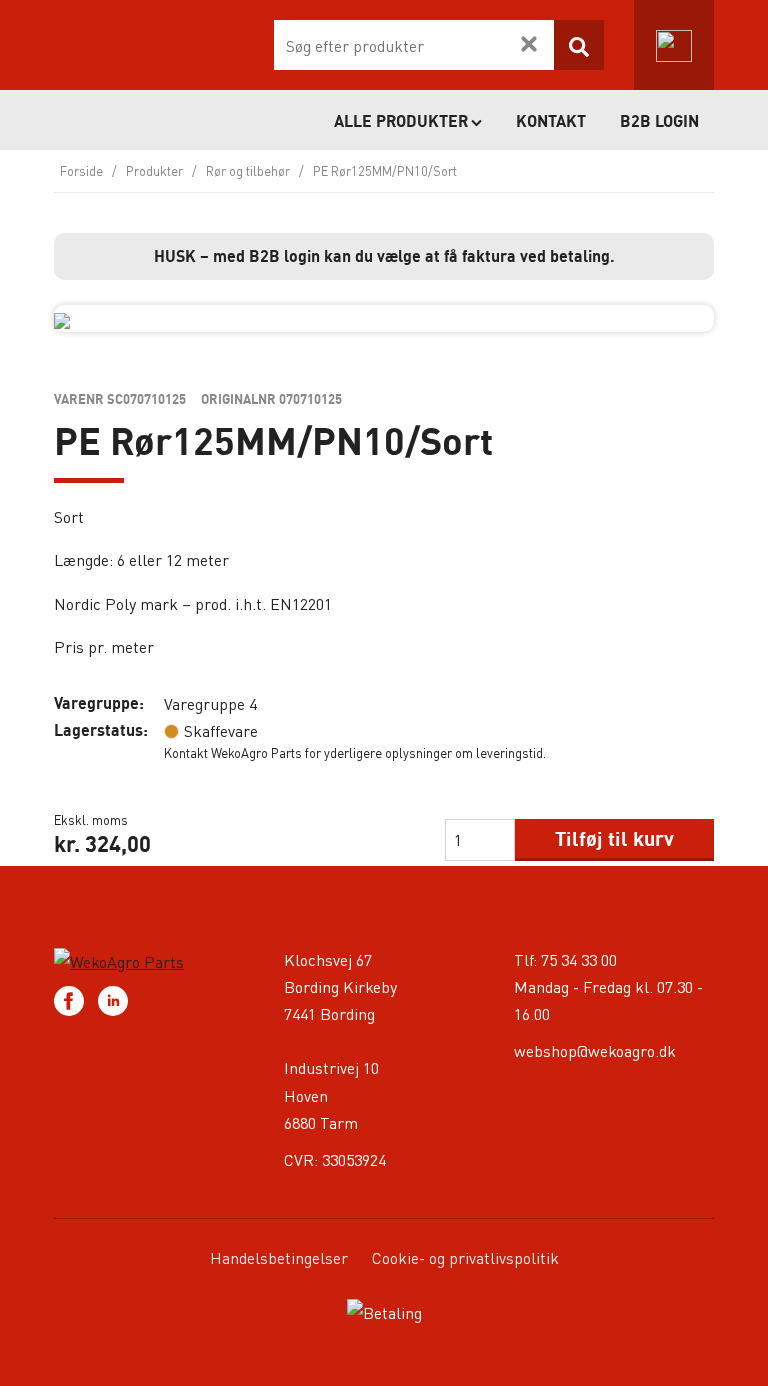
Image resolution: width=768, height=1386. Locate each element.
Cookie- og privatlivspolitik (465, 1257)
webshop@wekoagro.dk (595, 1050)
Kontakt (551, 121)
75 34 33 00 (579, 959)
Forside (81, 170)
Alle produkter (401, 121)
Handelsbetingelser (279, 1257)
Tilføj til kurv (614, 838)
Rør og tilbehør (248, 170)
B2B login (659, 121)
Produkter (154, 170)
